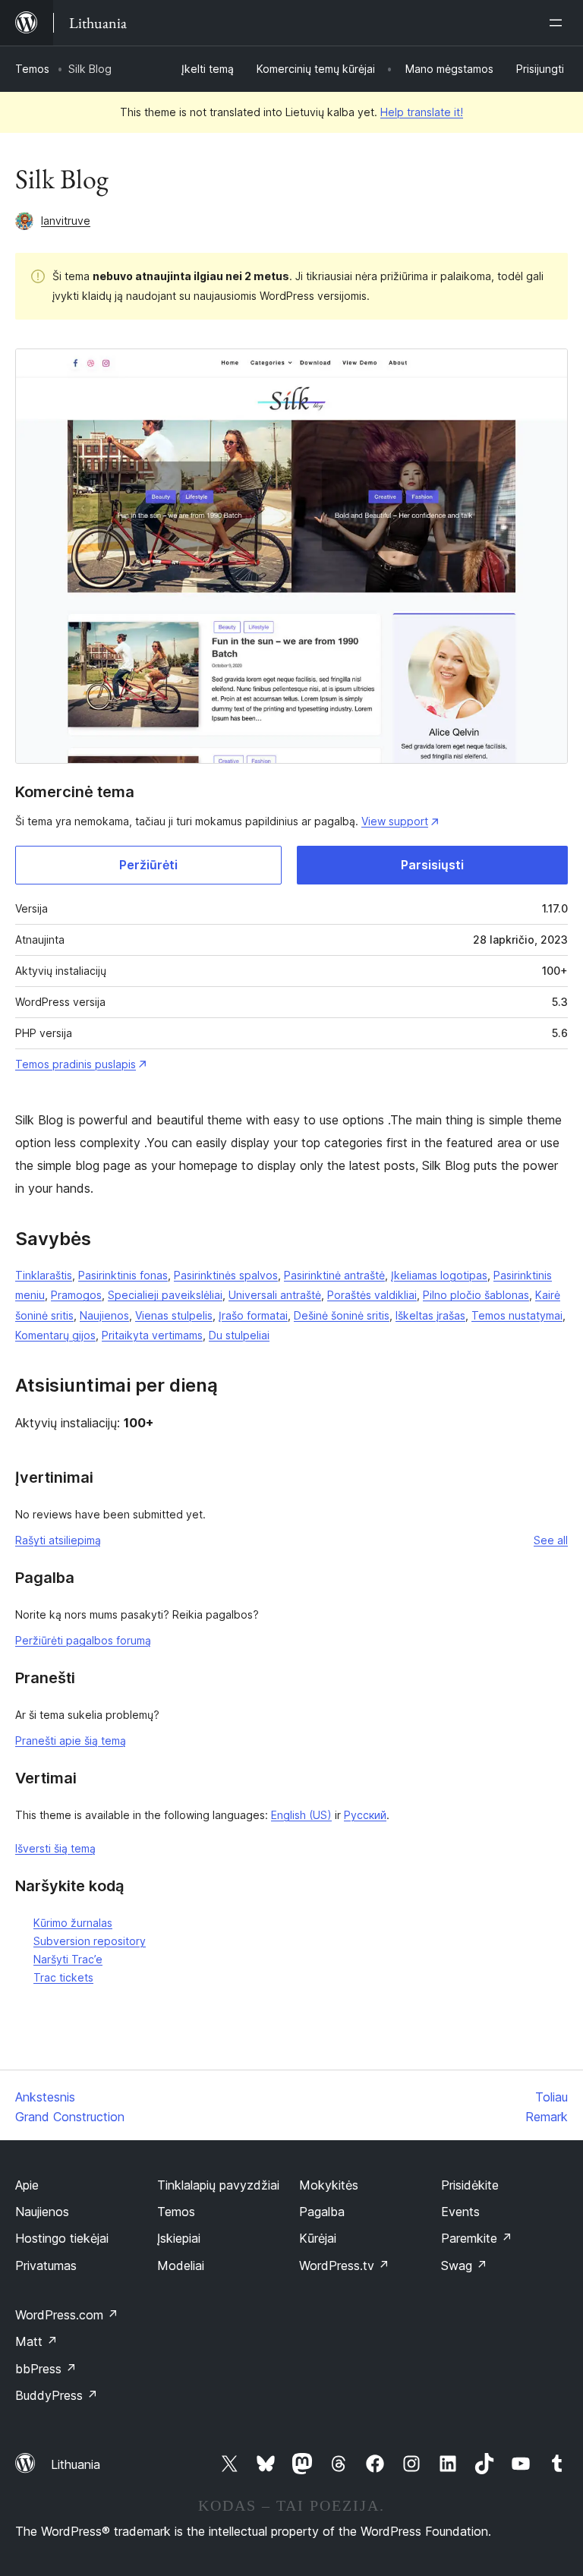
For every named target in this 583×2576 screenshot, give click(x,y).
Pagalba (322, 2212)
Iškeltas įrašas (430, 1315)
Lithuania (76, 2464)
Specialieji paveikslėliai (165, 1295)
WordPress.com (67, 2315)
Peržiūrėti (148, 865)
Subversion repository (90, 1941)
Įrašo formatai (253, 1315)
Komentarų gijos (55, 1335)
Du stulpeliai (239, 1335)
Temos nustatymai (517, 1315)
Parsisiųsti (432, 865)
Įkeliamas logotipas (439, 1275)
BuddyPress (57, 2395)
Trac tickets (63, 1977)
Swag (464, 2265)
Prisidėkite (470, 2185)
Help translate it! (422, 112)
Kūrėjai (318, 2238)
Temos (32, 69)
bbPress (46, 2369)
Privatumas (46, 2265)
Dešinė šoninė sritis (342, 1315)
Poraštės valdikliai (372, 1295)
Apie (27, 2185)
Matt (36, 2341)
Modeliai (181, 2265)
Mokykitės (329, 2185)
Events (460, 2212)
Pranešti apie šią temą (71, 1740)
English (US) (301, 1815)
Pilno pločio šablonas (476, 1295)
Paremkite (477, 2238)
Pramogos (76, 1295)
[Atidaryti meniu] (559, 23)
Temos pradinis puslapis (76, 1064)
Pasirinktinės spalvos (226, 1275)
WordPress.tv (344, 2265)
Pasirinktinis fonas (123, 1275)
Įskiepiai (179, 2238)
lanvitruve (66, 221)
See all (551, 1540)
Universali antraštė (275, 1295)
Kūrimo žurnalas (73, 1923)
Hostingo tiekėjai (62, 2238)
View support (395, 821)
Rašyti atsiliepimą (58, 1540)
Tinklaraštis (44, 1275)
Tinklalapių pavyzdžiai (218, 2185)
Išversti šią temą (55, 1848)
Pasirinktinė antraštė (334, 1275)
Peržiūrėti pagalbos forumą (83, 1640)
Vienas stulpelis (174, 1315)
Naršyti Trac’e (68, 1959)
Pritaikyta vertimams (152, 1335)
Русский (365, 1815)
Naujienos (104, 1315)
